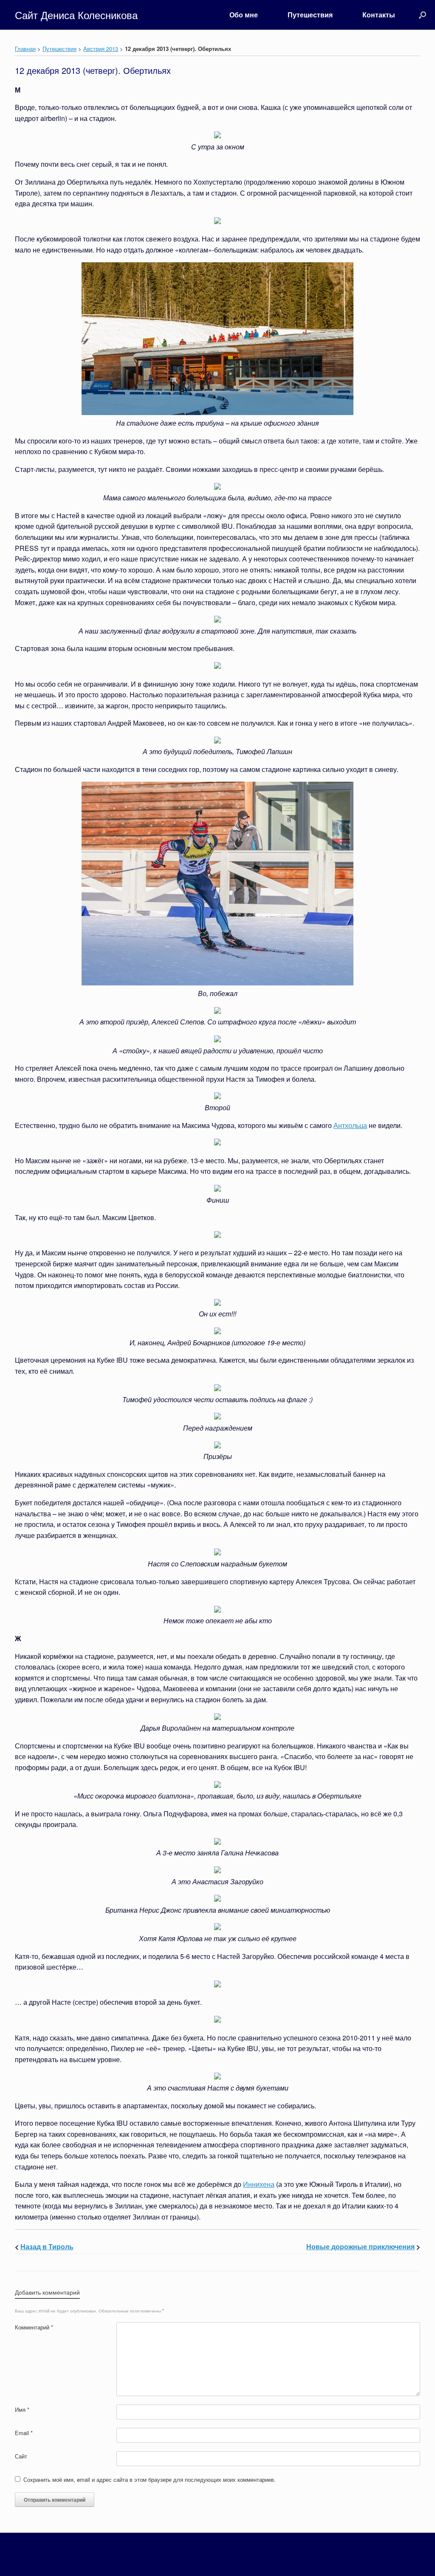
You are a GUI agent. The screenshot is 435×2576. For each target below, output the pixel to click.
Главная (25, 49)
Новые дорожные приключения (360, 2246)
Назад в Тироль (47, 2246)
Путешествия (310, 15)
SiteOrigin (227, 2559)
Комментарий (34, 2327)
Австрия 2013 (101, 49)
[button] (422, 15)
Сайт (21, 2456)
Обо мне (244, 15)
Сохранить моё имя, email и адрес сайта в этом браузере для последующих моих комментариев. (150, 2479)
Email (24, 2433)
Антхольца (350, 1125)
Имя (22, 2409)
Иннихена (259, 2184)
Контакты (379, 15)
